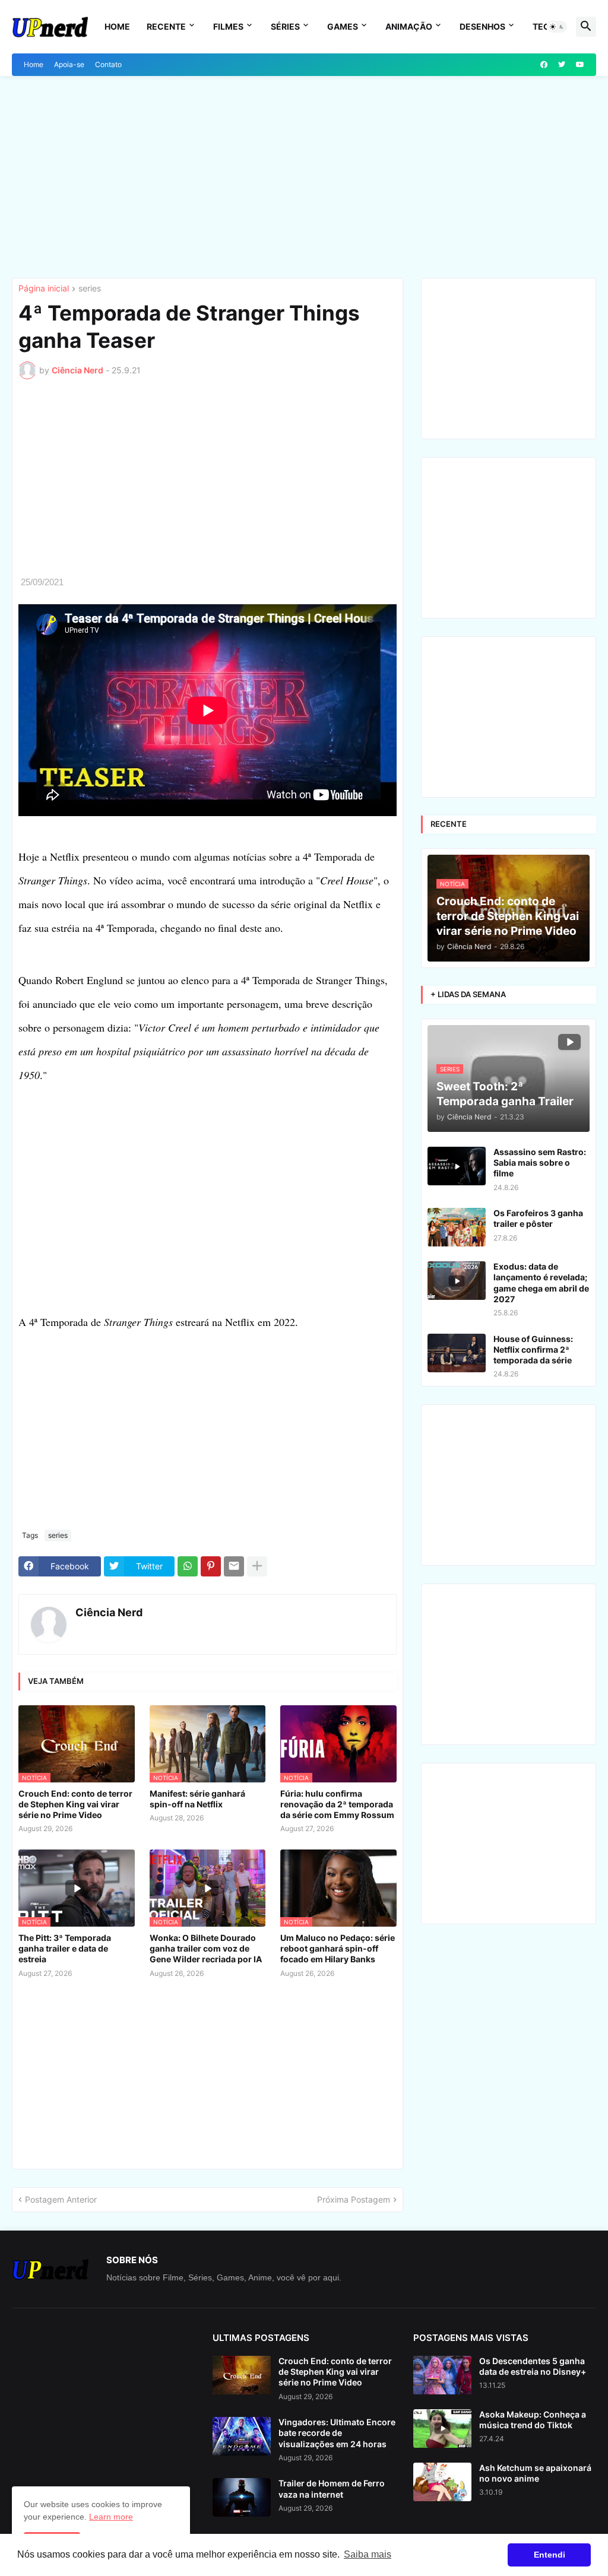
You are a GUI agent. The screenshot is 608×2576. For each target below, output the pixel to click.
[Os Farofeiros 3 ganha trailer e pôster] (457, 1227)
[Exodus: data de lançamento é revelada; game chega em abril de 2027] (457, 1281)
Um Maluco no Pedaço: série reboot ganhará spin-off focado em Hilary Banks (338, 1948)
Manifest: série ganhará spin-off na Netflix (197, 1799)
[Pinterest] (211, 1566)
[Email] (234, 1566)
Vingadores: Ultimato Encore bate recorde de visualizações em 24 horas (337, 2433)
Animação (409, 26)
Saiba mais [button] (368, 2554)
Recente (166, 26)
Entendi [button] (550, 2555)
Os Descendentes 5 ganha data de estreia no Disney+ (533, 2366)
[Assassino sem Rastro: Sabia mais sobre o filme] (457, 1166)
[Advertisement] (304, 177)
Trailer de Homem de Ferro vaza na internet (332, 2488)
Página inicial (44, 289)
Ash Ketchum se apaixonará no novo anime (535, 2473)
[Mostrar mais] (257, 1566)
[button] (557, 27)
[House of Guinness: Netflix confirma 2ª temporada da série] (457, 1353)
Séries (285, 26)
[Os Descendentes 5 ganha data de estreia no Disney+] (442, 2375)
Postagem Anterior (61, 2199)
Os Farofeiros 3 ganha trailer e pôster (538, 1218)
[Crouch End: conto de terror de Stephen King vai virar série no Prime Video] (242, 2375)
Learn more (111, 2517)
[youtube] (580, 65)
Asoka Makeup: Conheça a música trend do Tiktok (533, 2420)
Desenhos (482, 26)
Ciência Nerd (109, 1612)
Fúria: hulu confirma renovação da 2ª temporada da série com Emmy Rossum (337, 1804)
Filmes (228, 26)
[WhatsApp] (188, 1566)
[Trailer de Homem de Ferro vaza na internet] (242, 2497)
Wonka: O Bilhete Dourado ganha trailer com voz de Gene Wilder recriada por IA (206, 1948)
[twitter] (562, 65)
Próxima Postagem (354, 2199)
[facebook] (544, 65)
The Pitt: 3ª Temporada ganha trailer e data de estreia (65, 1948)
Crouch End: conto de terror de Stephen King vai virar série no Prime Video (75, 1804)
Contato (108, 64)
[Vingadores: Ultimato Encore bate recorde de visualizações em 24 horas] (242, 2436)
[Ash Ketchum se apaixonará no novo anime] (442, 2482)
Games (343, 26)
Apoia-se (69, 64)
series (90, 289)
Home (117, 26)
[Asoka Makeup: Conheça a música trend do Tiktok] (442, 2429)
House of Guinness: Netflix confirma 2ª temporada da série (533, 1349)
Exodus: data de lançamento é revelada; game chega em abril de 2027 (541, 1283)
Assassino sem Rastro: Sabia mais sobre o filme (540, 1162)
